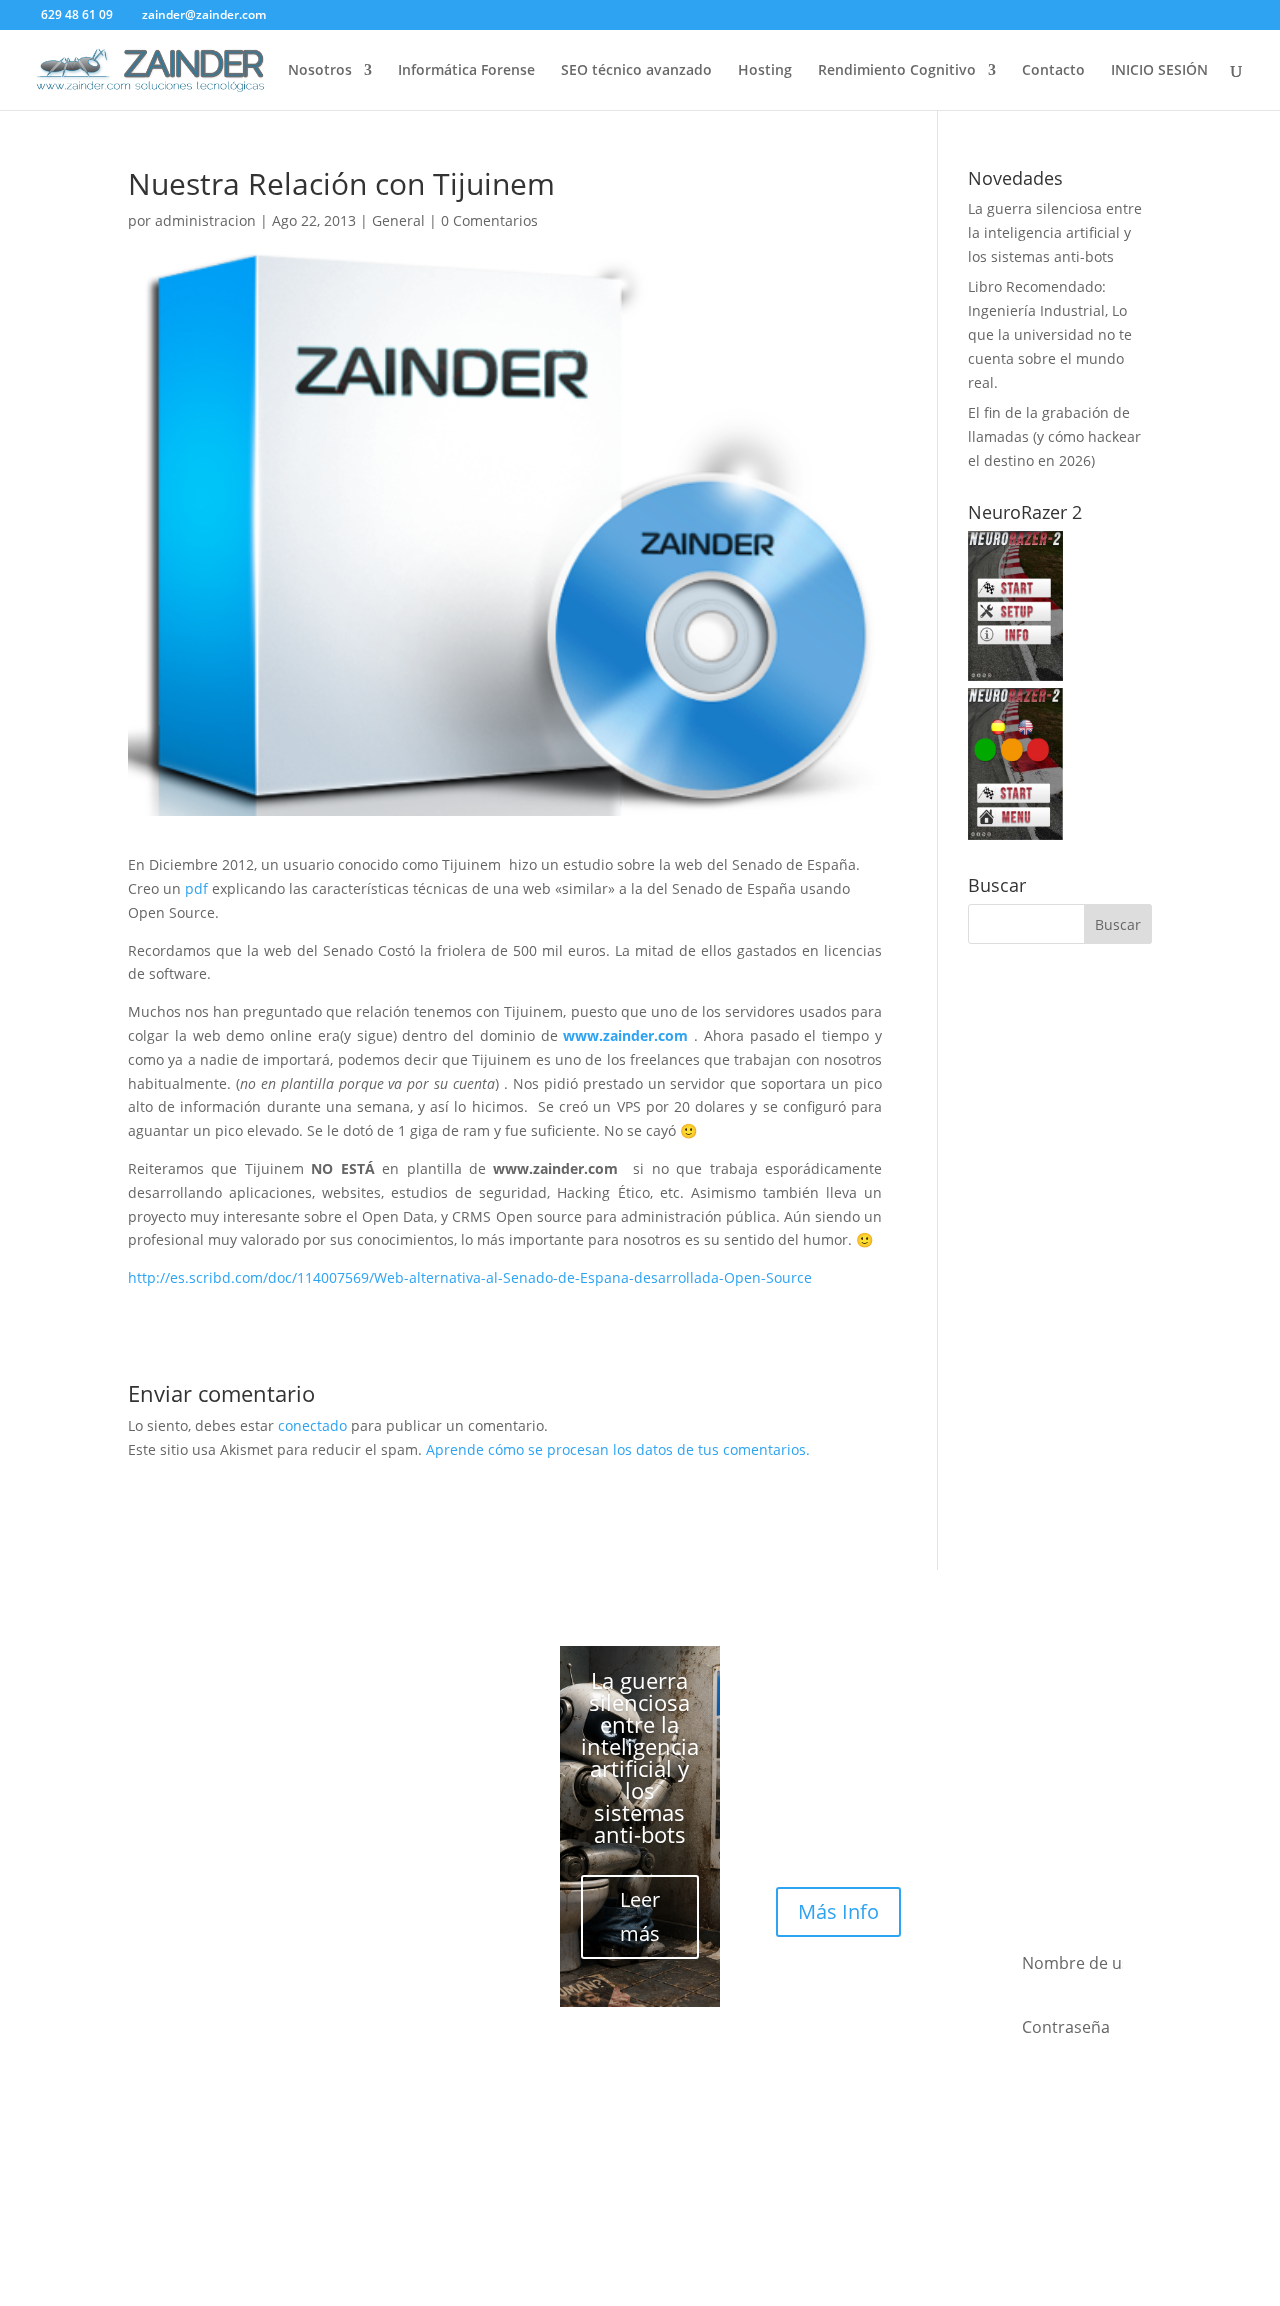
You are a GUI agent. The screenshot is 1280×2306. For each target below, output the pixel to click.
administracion (205, 220)
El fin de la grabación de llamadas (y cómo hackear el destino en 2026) (1054, 436)
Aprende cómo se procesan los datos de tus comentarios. (618, 1449)
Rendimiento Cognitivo (897, 71)
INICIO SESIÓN (1159, 71)
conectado (312, 1425)
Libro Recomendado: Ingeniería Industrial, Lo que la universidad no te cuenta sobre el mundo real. (1050, 334)
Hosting (765, 71)
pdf (196, 888)
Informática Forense (466, 71)
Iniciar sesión (1072, 2161)
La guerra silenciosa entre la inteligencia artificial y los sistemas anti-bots (1055, 232)
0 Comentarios (489, 220)
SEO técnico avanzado (636, 71)
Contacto (1053, 71)
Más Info (838, 1911)
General (398, 220)
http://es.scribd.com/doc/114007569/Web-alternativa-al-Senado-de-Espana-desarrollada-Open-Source (470, 1277)
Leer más (640, 1916)
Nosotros (320, 71)
